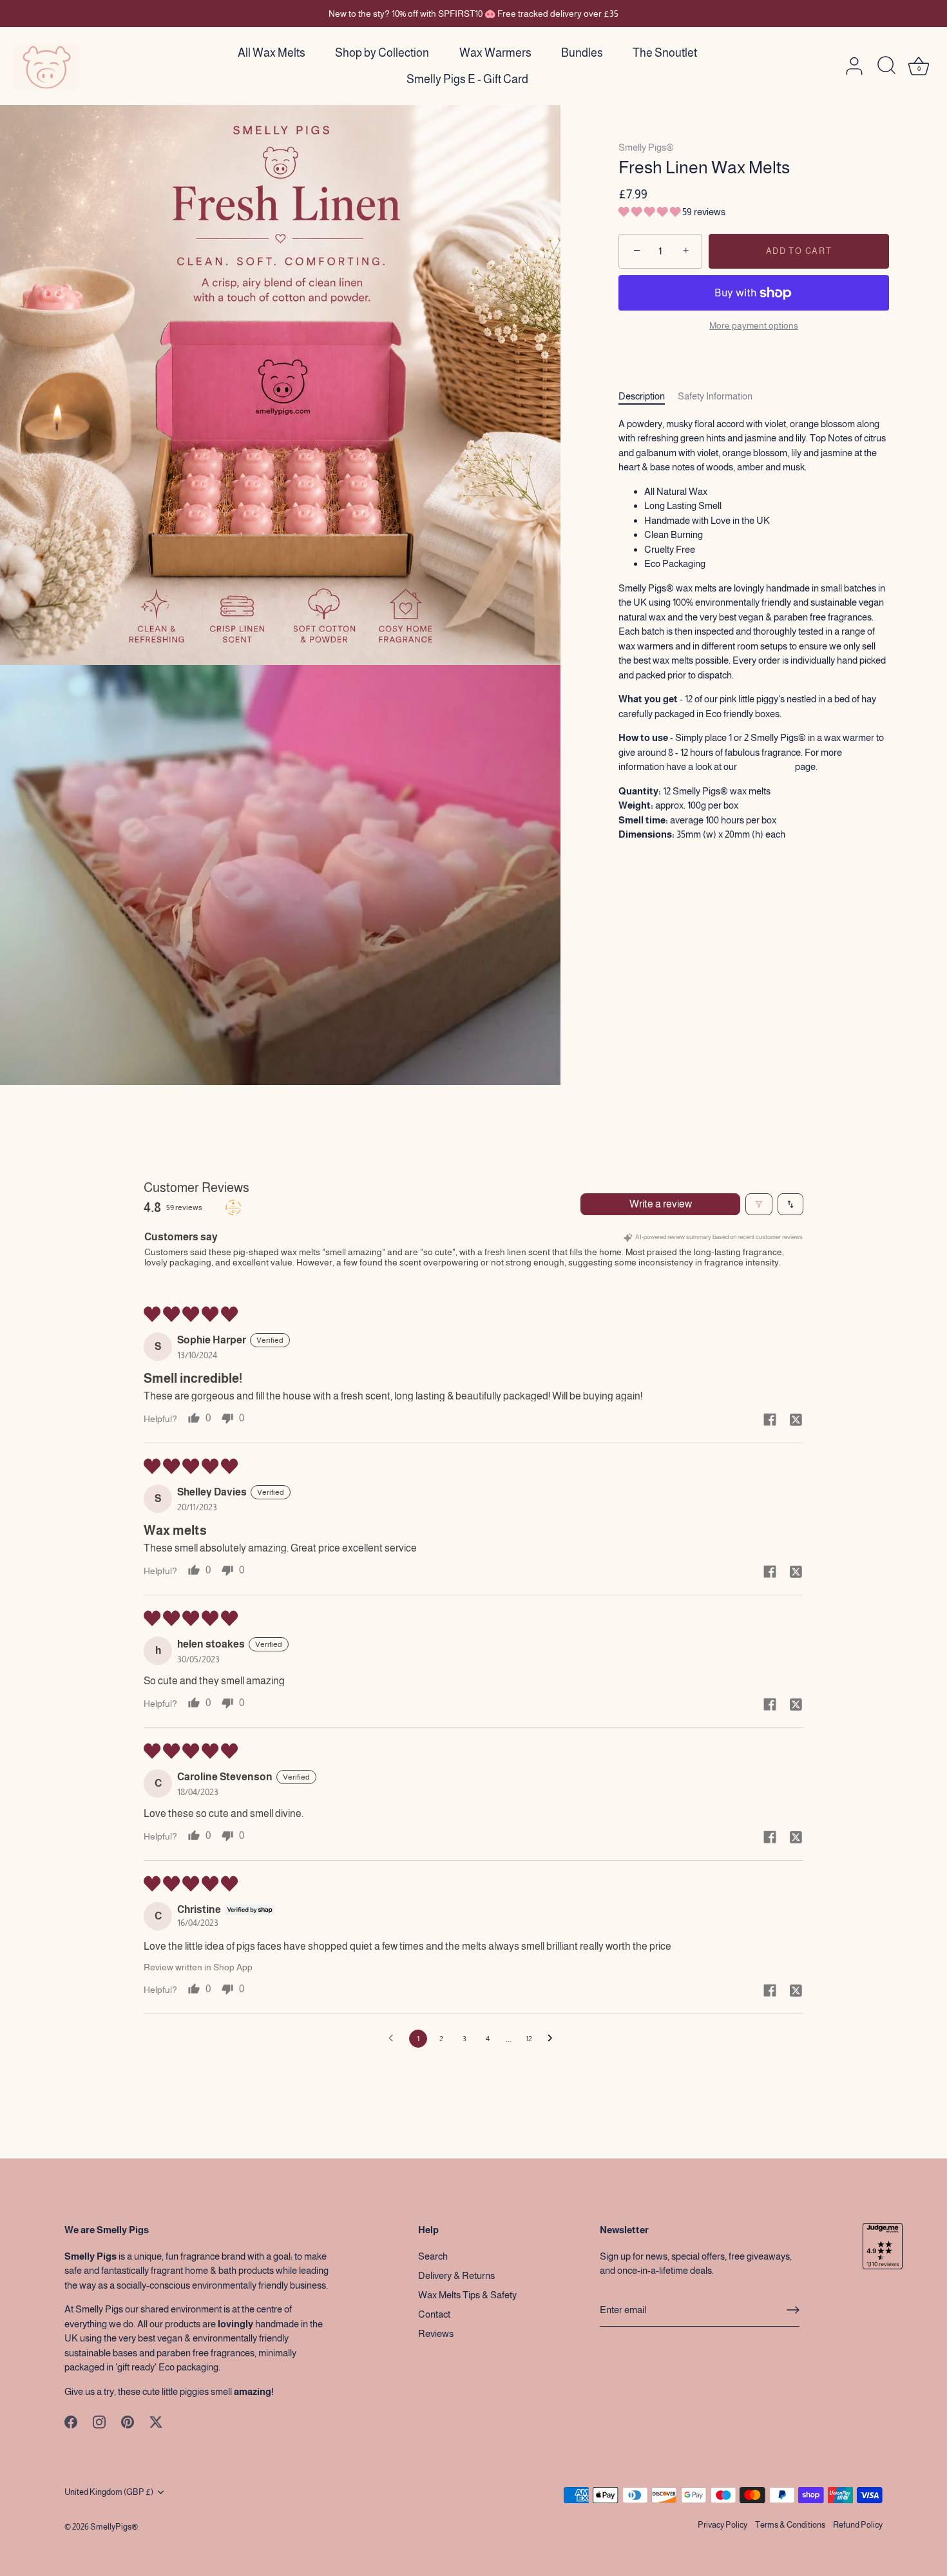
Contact (434, 2314)
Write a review (661, 1204)
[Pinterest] (128, 2421)
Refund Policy (858, 2525)
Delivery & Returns (456, 2275)
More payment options (754, 326)
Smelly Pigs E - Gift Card (467, 79)
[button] (650, 212)
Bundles (582, 53)
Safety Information (715, 397)
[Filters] (759, 1204)
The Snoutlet (665, 53)
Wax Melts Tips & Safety (467, 2295)
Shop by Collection (382, 53)
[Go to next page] (553, 2039)
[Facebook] (71, 2421)
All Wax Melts (272, 53)
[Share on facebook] (770, 1419)
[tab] (648, 397)
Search (433, 2256)
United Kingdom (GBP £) (109, 2492)
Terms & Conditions (790, 2525)
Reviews (436, 2333)
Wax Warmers (495, 53)
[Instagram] (99, 2421)
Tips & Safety (766, 767)
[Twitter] (156, 2421)
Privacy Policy (722, 2525)
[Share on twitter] (796, 1419)
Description (642, 397)
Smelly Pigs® (646, 147)
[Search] (886, 66)
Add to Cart (799, 251)
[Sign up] (793, 2310)
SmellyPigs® (114, 2527)
